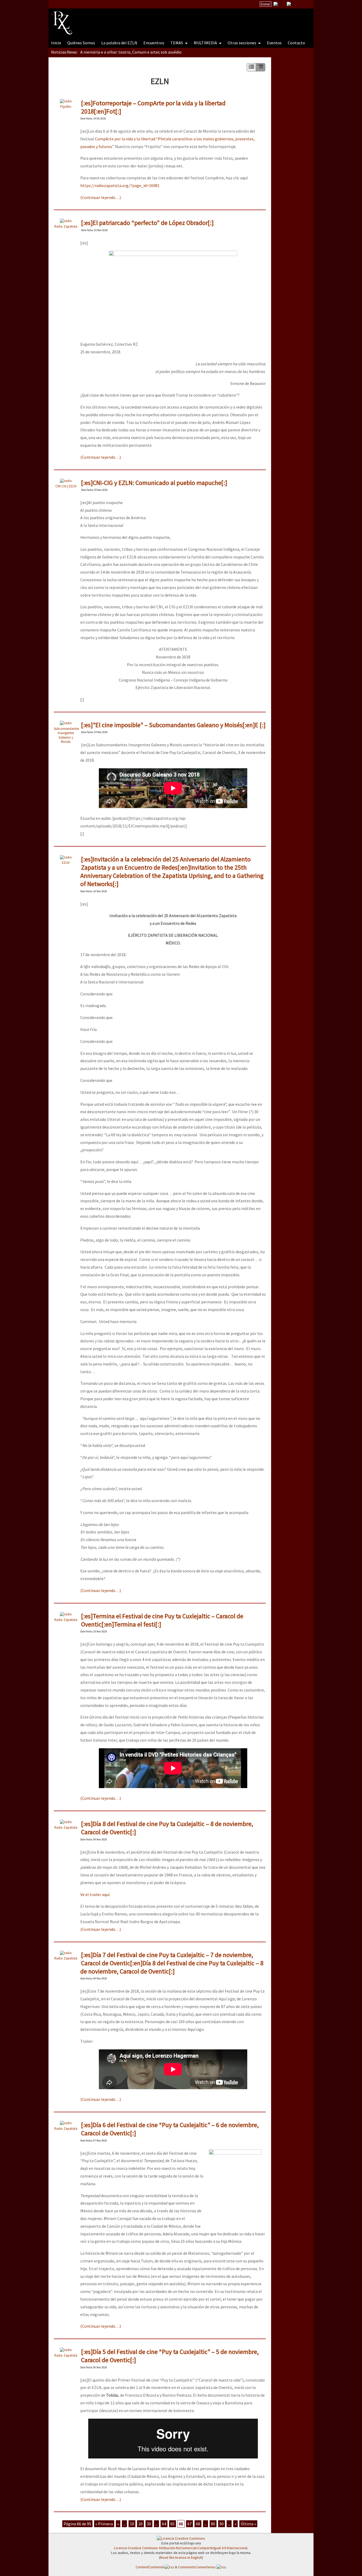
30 (149, 2524)
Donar (266, 4)
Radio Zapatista (66, 226)
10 (132, 2524)
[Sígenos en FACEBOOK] (295, 4)
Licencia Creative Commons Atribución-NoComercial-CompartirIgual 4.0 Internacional (181, 2548)
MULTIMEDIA (206, 43)
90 (222, 2524)
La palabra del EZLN (119, 43)
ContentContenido (150, 2567)
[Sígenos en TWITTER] (282, 4)
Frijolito (66, 106)
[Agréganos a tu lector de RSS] (305, 4)
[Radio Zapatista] (152, 20)
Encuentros (154, 43)
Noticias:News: (64, 52)
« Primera (104, 2524)
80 (213, 2524)
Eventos (274, 43)
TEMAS (177, 43)
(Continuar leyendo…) (101, 197)
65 (173, 2524)
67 (189, 2524)
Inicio (56, 43)
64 (164, 2524)
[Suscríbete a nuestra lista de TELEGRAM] (289, 4)
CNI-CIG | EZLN (66, 486)
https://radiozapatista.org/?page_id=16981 (120, 185)
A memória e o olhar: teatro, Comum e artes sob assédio (131, 52)
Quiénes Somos (81, 43)
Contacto (296, 43)
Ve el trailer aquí (95, 1894)
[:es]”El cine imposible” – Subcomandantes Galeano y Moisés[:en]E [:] (173, 725)
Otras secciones (242, 43)
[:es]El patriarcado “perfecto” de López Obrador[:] (147, 223)
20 (140, 2524)
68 (198, 2524)
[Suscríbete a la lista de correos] (276, 5)
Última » (248, 2524)
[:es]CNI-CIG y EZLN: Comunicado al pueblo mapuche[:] (154, 483)
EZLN (66, 862)
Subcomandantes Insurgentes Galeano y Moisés (66, 735)
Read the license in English (181, 2557)
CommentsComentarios (197, 2567)
